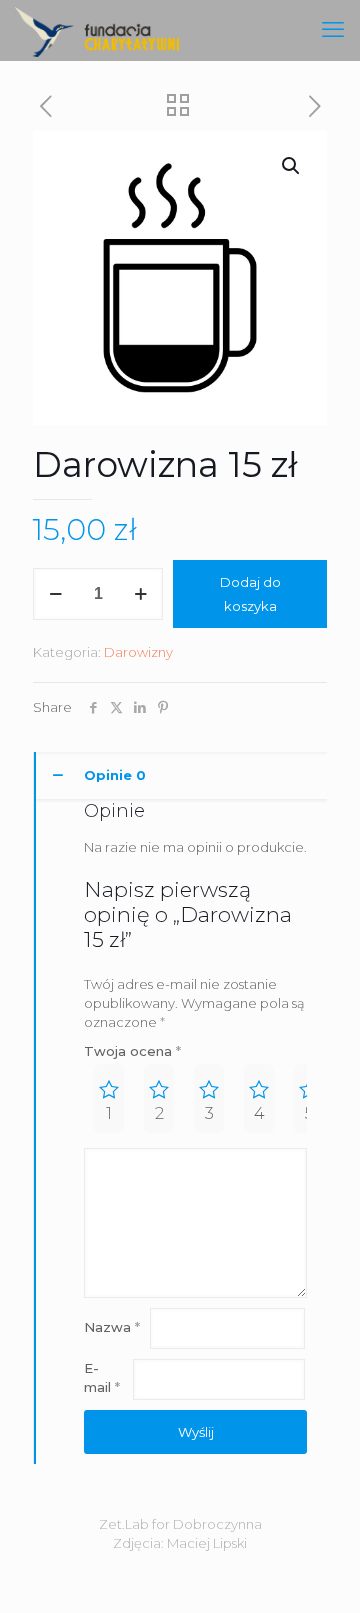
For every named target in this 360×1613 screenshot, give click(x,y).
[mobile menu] (333, 30)
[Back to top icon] (319, 1572)
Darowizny (138, 652)
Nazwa (112, 1327)
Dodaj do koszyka (250, 594)
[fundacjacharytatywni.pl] (97, 30)
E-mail (102, 1377)
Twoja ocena (132, 1051)
